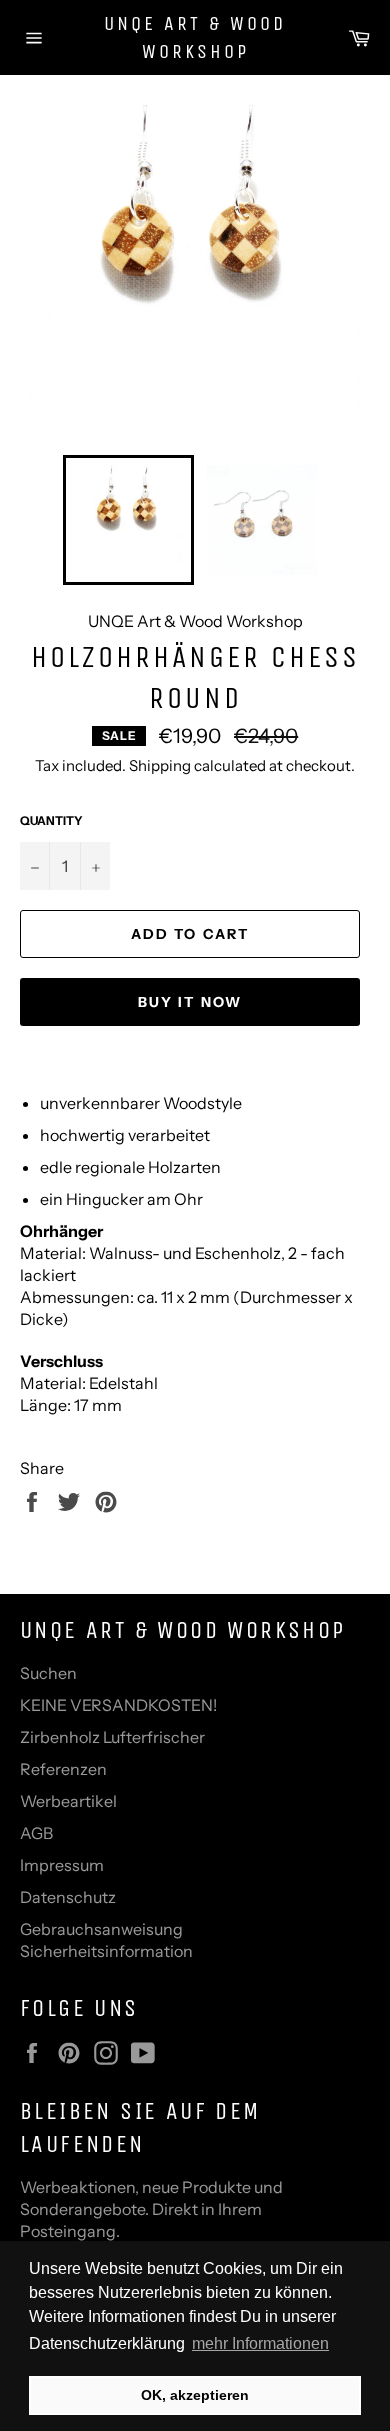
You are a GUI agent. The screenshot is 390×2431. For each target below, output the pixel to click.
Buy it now (190, 1002)
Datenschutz (68, 1897)
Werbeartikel (68, 1801)
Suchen (48, 1673)
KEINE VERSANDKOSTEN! (118, 1705)
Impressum (62, 1865)
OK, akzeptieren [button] (195, 2395)
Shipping (160, 765)
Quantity (51, 820)
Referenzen (63, 1769)
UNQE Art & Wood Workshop (195, 37)
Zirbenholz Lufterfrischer (112, 1737)
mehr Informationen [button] (260, 2343)
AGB (36, 1833)
